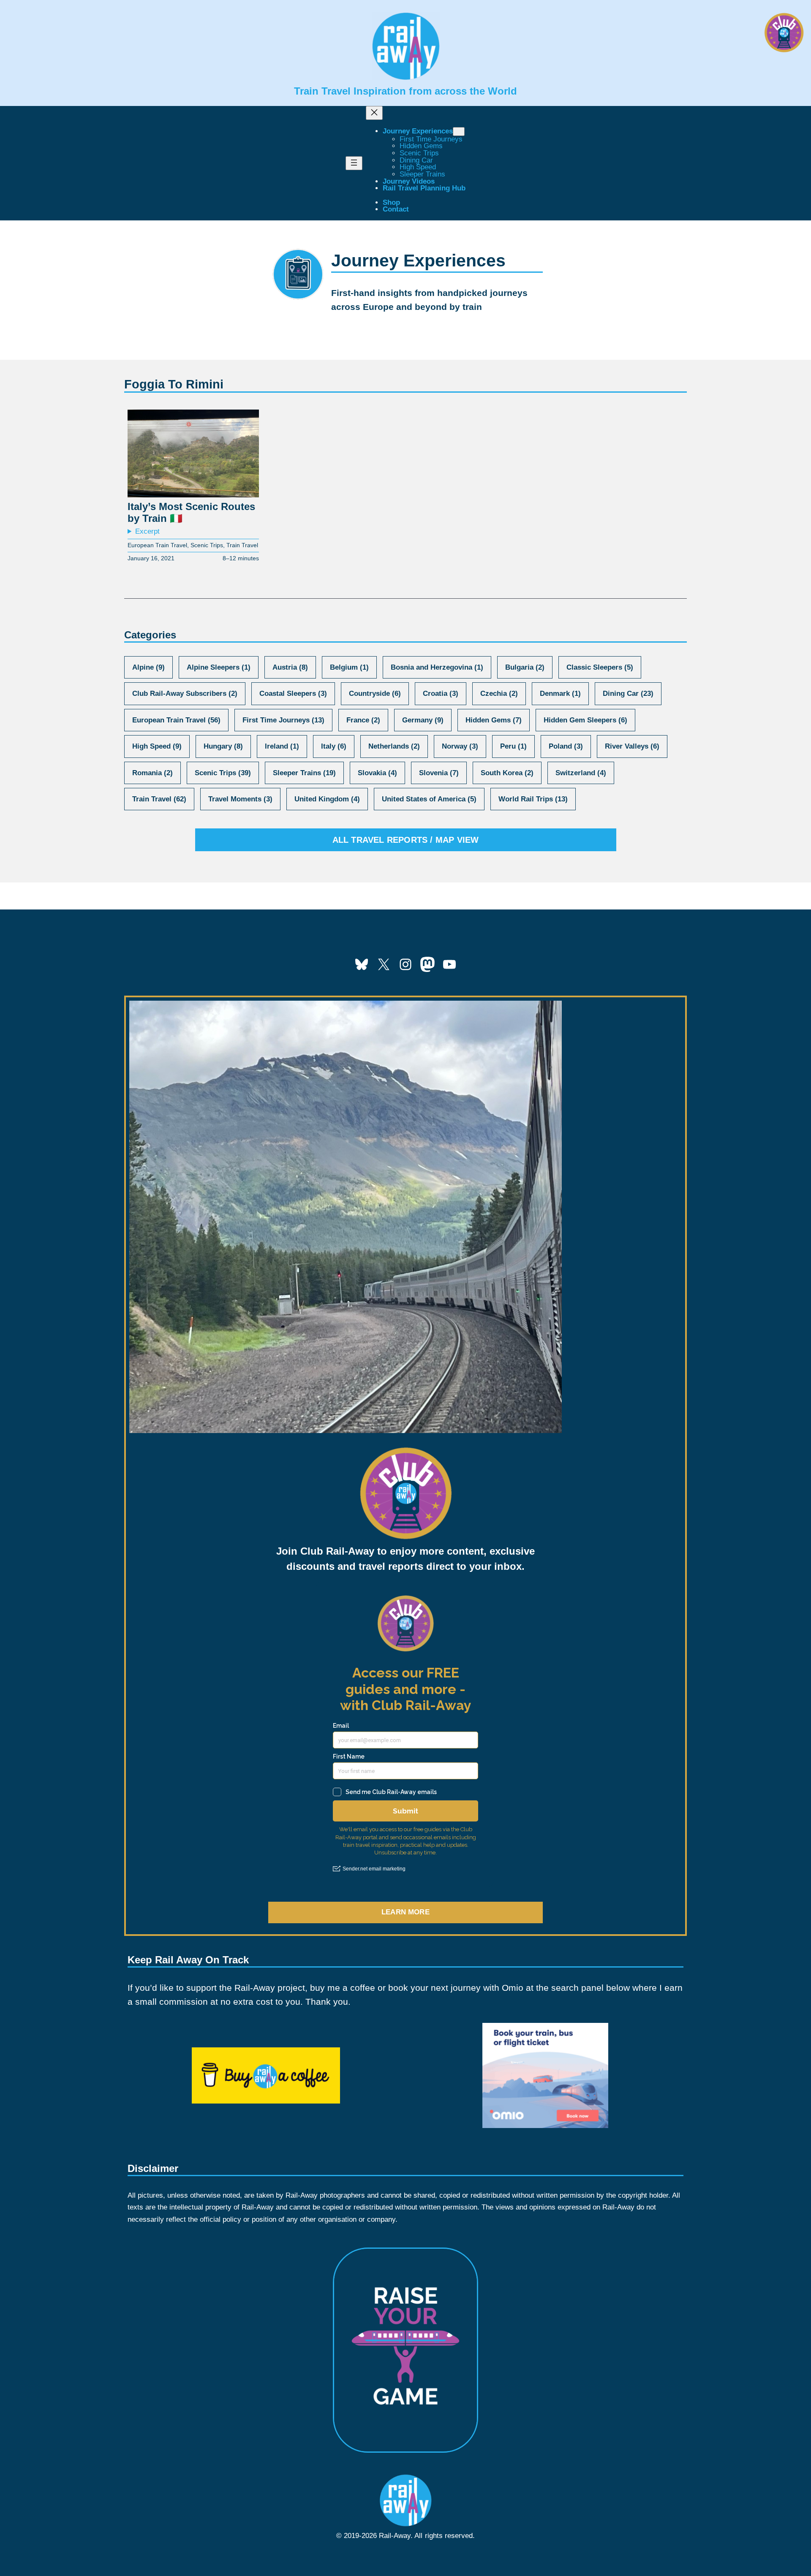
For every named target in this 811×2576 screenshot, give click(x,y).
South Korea (507, 773)
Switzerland (581, 773)
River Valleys (632, 746)
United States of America (429, 799)
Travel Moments (240, 799)
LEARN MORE (405, 1912)
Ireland (282, 746)
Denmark (560, 694)
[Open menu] (354, 163)
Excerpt (147, 532)
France (363, 720)
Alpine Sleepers (219, 667)
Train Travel (242, 545)
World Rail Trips (533, 799)
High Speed (157, 746)
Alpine (148, 667)
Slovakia (377, 773)
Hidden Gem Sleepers (585, 720)
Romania (152, 773)
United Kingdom (327, 799)
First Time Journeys (283, 720)
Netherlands (394, 746)
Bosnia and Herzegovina (437, 667)
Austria (290, 667)
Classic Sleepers (600, 667)
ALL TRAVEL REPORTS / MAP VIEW (406, 840)
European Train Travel (157, 545)
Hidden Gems (494, 720)
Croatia (441, 694)
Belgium (349, 667)
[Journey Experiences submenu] (459, 132)
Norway (460, 746)
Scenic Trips (207, 545)
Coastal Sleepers (293, 694)
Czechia (499, 694)
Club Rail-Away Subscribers (185, 694)
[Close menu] (374, 113)
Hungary (223, 746)
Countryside (375, 694)
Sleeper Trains (304, 773)
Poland (566, 746)
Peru (513, 746)
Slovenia (439, 773)
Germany (423, 720)
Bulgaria (525, 667)
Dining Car (628, 694)
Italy (334, 746)
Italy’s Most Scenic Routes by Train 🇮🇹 (191, 513)
